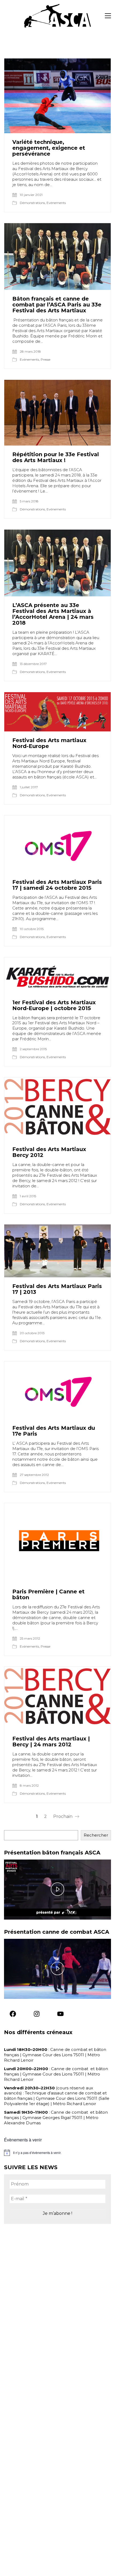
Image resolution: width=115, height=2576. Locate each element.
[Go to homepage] (57, 16)
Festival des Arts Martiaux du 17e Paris (54, 1431)
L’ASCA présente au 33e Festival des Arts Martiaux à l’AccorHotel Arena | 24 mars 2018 (53, 614)
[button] (108, 16)
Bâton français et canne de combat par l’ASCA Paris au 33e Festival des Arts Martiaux (57, 305)
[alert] (57, 2153)
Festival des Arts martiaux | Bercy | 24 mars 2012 (51, 1742)
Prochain (63, 1816)
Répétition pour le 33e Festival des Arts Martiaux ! (56, 457)
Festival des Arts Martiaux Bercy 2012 (49, 1152)
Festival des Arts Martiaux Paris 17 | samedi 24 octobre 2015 (57, 885)
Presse (45, 359)
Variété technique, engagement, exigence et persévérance (49, 148)
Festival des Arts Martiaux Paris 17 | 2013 (57, 1289)
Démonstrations (32, 203)
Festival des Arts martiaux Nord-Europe (49, 743)
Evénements (56, 203)
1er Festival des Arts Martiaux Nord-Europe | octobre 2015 (54, 1005)
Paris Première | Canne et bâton (48, 1594)
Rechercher (96, 1835)
